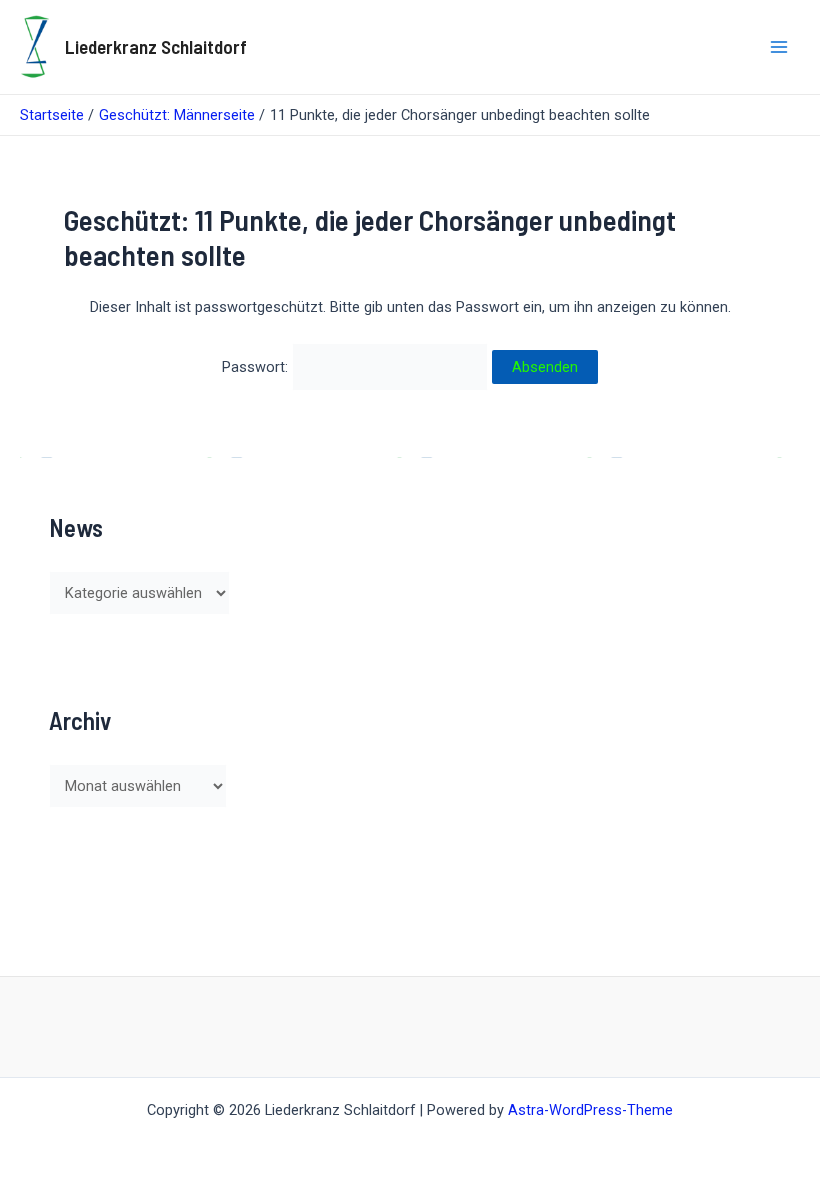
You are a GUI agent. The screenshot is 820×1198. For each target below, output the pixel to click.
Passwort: (257, 367)
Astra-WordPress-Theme (590, 1110)
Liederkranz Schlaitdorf (156, 46)
